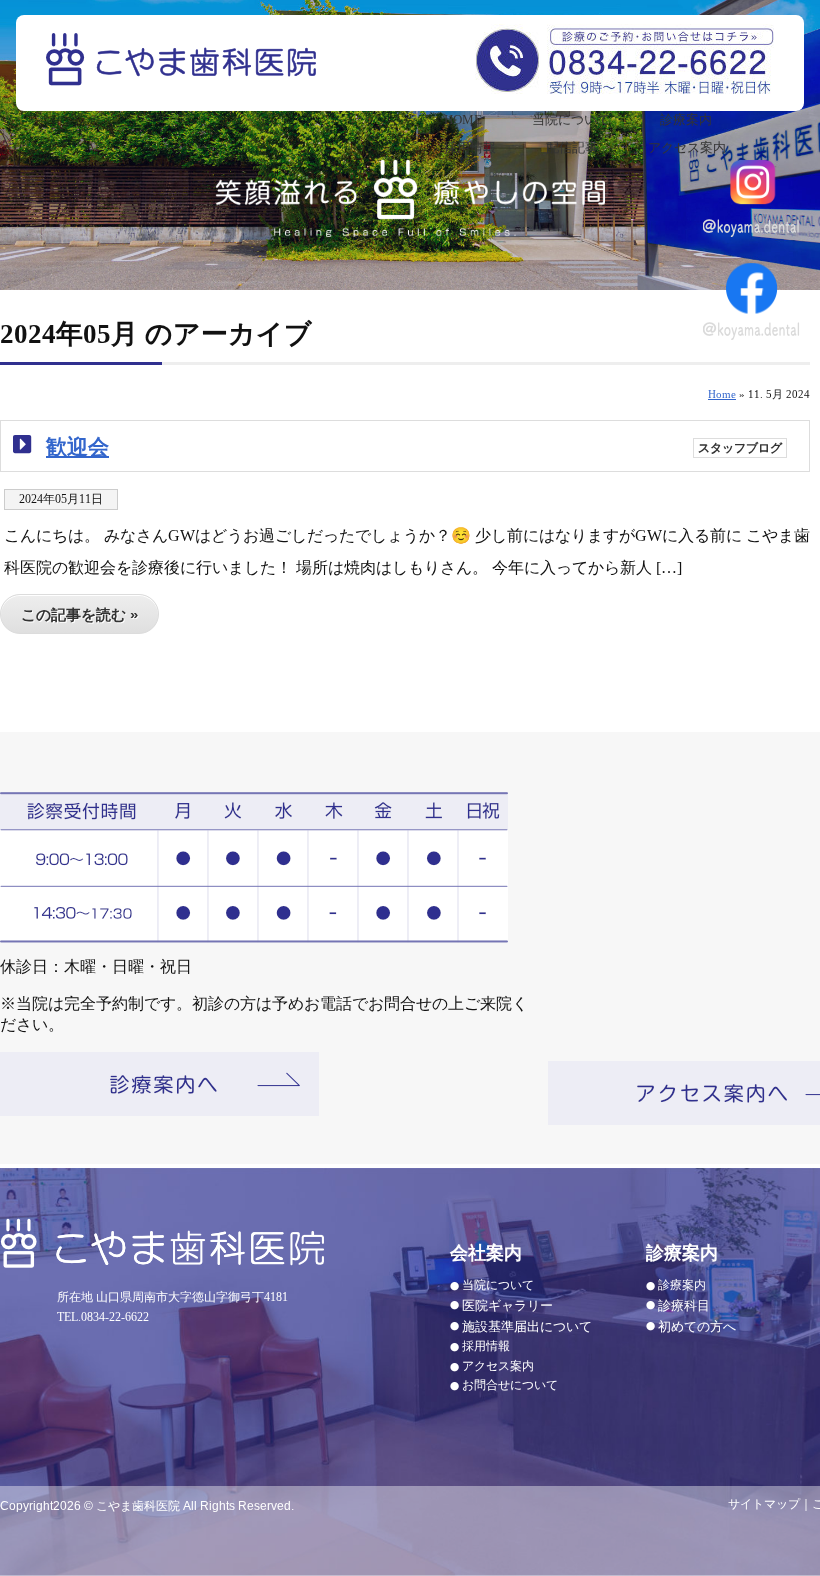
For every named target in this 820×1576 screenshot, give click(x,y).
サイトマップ (764, 1504)
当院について (571, 119)
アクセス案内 (687, 147)
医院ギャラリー (507, 1305)
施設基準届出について (527, 1326)
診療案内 (686, 119)
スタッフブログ (740, 448)
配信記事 (572, 147)
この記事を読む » (79, 614)
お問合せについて (510, 1385)
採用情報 (470, 147)
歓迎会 (77, 446)
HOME (463, 119)
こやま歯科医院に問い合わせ (624, 59)
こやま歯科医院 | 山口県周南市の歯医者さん (184, 73)
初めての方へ (697, 1326)
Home (722, 394)
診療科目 (684, 1305)
